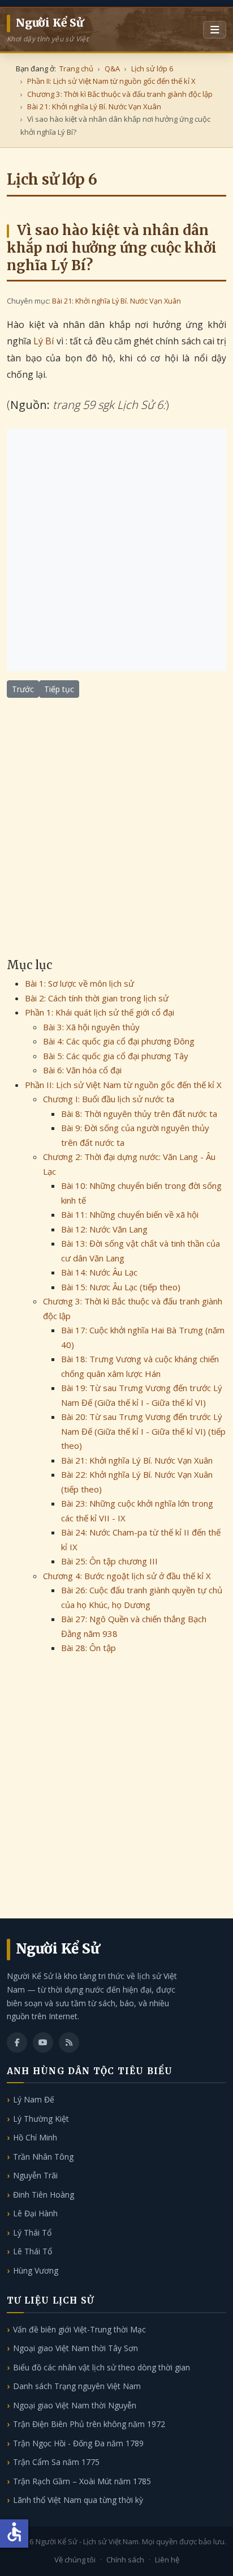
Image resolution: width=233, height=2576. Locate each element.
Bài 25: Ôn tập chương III (109, 1561)
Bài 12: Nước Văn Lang (104, 1229)
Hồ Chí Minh (35, 2137)
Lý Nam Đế (34, 2099)
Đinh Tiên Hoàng (44, 2195)
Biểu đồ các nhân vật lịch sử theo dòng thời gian (102, 2367)
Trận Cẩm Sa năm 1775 (56, 2462)
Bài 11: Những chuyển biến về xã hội (130, 1214)
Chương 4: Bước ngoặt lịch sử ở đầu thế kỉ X (127, 1576)
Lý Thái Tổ (32, 2232)
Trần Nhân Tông (43, 2157)
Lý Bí (44, 341)
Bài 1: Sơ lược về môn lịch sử (79, 983)
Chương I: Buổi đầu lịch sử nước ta (109, 1099)
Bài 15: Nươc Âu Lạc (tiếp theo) (121, 1287)
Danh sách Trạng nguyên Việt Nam (77, 2386)
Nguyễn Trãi (35, 2175)
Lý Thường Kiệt (41, 2119)
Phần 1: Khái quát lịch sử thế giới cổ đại (100, 1012)
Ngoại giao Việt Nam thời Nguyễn (75, 2405)
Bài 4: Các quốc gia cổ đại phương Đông (119, 1041)
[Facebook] (17, 2042)
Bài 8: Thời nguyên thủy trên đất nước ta (139, 1114)
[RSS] (69, 2042)
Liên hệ (167, 2560)
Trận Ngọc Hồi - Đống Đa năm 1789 (78, 2443)
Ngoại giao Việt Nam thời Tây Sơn (75, 2348)
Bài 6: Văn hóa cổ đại (82, 1070)
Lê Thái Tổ (33, 2251)
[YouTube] (43, 2042)
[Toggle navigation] (215, 30)
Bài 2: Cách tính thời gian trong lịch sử (97, 998)
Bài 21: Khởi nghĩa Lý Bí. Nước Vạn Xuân (116, 301)
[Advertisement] (116, 550)
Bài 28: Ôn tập (89, 1648)
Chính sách (125, 2560)
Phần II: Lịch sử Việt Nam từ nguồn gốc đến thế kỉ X (123, 1085)
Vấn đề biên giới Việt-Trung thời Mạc (79, 2329)
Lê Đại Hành (35, 2213)
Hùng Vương (36, 2270)
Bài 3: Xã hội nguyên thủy (91, 1027)
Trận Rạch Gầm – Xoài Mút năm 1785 (82, 2481)
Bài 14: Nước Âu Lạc (99, 1272)
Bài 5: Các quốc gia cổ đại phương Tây (116, 1056)
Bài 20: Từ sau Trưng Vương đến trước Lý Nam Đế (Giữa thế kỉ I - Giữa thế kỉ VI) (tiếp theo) (143, 1431)
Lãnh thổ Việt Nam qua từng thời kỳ (78, 2500)
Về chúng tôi (75, 2560)
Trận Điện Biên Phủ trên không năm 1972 (89, 2424)
